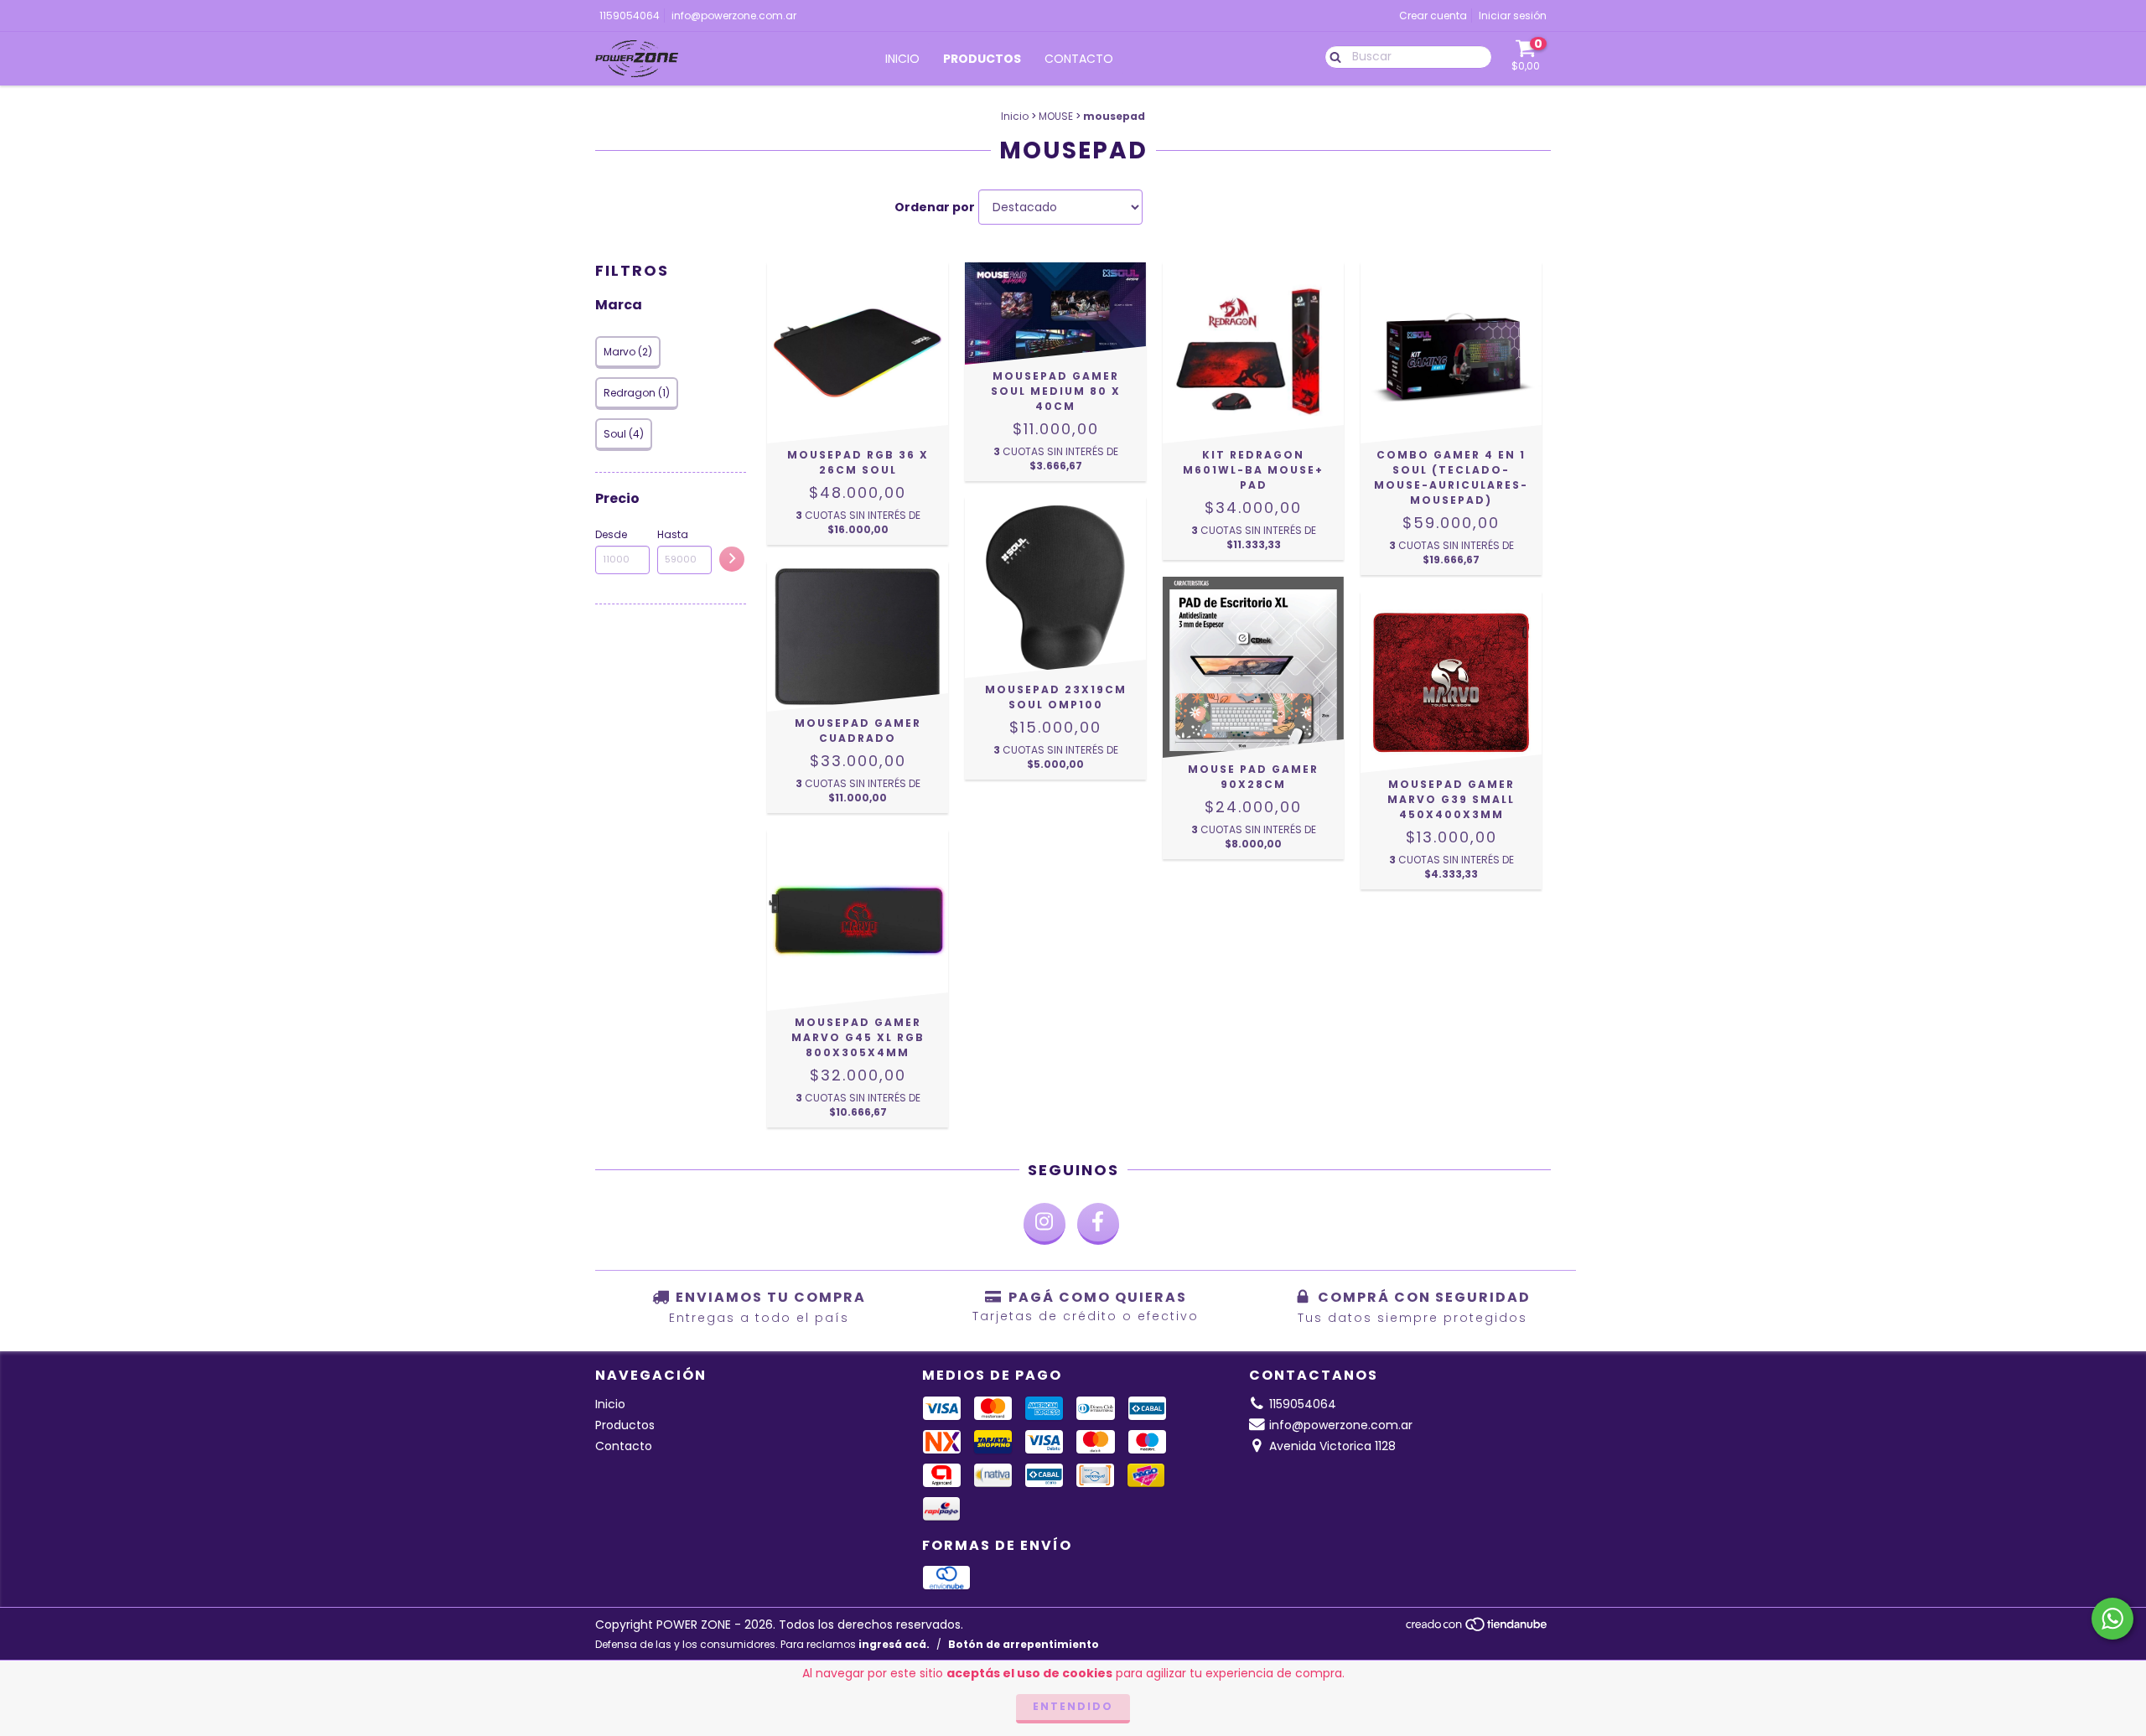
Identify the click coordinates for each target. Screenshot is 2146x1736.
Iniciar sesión (1513, 16)
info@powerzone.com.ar (734, 16)
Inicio (902, 59)
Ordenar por (935, 207)
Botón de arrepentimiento (1024, 1644)
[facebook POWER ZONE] (1098, 1224)
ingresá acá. (894, 1644)
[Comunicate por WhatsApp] (2112, 1619)
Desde (611, 534)
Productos (982, 59)
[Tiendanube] (1477, 1629)
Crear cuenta (1433, 16)
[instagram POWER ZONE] (1044, 1224)
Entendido (1073, 1706)
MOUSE (1056, 116)
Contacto (1079, 59)
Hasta (673, 534)
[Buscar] (1332, 56)
